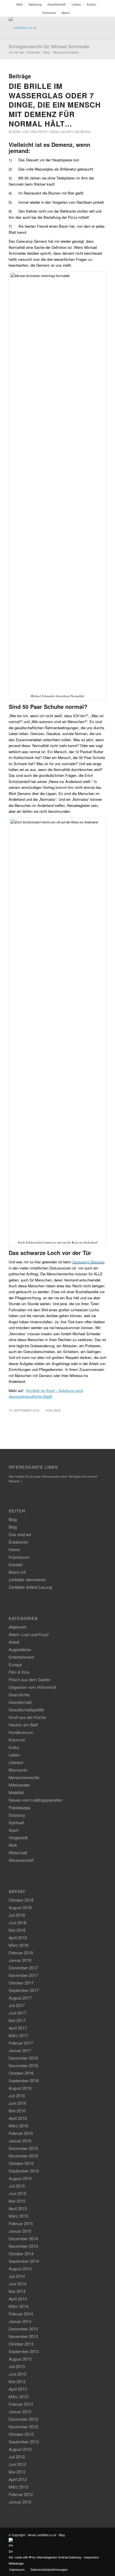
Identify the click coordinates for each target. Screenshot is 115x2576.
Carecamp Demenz (88, 1262)
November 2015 (23, 2156)
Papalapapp (19, 1807)
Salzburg (35, 4)
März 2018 (18, 1945)
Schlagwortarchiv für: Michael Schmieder (49, 46)
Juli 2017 (17, 2005)
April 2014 (18, 2299)
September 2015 (24, 2171)
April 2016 (18, 2118)
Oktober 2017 (21, 1983)
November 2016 (23, 2065)
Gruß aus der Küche (27, 1717)
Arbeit (14, 1642)
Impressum (19, 1557)
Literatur (16, 1762)
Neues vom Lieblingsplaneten (35, 1800)
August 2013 (20, 2359)
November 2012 (23, 2427)
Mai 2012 (17, 2472)
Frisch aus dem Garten (30, 1679)
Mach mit (17, 1572)
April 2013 (18, 2389)
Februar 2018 (21, 1953)
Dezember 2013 (23, 2329)
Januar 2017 (20, 2050)
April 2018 (18, 1938)
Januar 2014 (20, 2321)
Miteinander (19, 1785)
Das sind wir (20, 1534)
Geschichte (19, 1695)
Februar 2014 (21, 2314)
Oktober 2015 (21, 2163)
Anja (57, 1410)
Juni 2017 (17, 2013)
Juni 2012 (17, 2464)
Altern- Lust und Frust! (28, 132)
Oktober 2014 (21, 2253)
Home (14, 1549)
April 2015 (18, 2208)
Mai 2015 (17, 2201)
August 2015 (20, 2178)
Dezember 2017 (23, 1968)
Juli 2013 (17, 2366)
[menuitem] (20, 4)
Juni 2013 (17, 2374)
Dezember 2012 (23, 2419)
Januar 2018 (20, 1960)
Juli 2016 (17, 2095)
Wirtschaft (18, 1853)
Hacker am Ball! (23, 1725)
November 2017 (23, 1975)
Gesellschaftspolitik (26, 1710)
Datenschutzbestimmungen (49, 2569)
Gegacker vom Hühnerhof (32, 1687)
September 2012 (24, 2442)
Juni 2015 (17, 2193)
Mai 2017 (17, 2020)
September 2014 (24, 2261)
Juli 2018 (17, 1915)
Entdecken (18, 1542)
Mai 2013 (17, 2381)
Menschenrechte (24, 1777)
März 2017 (18, 2035)
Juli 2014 (17, 2276)
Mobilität (16, 1792)
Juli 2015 (17, 2186)
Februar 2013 (21, 2404)
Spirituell (16, 1822)
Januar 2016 (20, 2141)
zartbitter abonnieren (27, 1579)
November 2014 (23, 2246)
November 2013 (23, 2336)
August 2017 (20, 1998)
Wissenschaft (21, 1860)
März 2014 (18, 2306)
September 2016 (24, 2080)
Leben (76, 4)
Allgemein (18, 1627)
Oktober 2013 (21, 2344)
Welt (19, 4)
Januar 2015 (20, 2231)
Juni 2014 (17, 2284)
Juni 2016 (17, 2103)
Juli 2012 (17, 2457)
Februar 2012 (21, 2494)
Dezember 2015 (23, 2148)
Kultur (91, 4)
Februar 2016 (21, 2133)
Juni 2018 (17, 1922)
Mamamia (18, 1770)
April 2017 (18, 2028)
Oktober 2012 (21, 2434)
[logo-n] (48, 28)
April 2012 (18, 2479)
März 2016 (18, 2126)
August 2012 (20, 2449)
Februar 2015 (21, 2223)
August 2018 (20, 1907)
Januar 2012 (20, 2502)
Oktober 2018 (21, 1900)
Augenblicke (20, 1649)
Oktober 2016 (21, 2073)
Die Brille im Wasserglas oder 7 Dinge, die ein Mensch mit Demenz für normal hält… (55, 105)
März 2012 (18, 2487)
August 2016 (20, 2088)
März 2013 (18, 2396)
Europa (15, 1664)
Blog (13, 1519)
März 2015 (18, 2216)
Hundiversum (21, 1732)
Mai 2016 (17, 2111)
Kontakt (16, 1564)
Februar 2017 (21, 2043)
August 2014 (20, 2269)
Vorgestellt (18, 1837)
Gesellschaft (57, 4)
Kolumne (49, 13)
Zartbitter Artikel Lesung (30, 1587)
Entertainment (21, 1657)
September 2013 (24, 2351)
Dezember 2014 (23, 2238)
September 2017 (24, 1990)
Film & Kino (19, 1672)
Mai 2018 (17, 1930)
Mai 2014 (17, 2291)
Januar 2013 (20, 2411)
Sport (66, 13)
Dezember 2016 (23, 2058)
